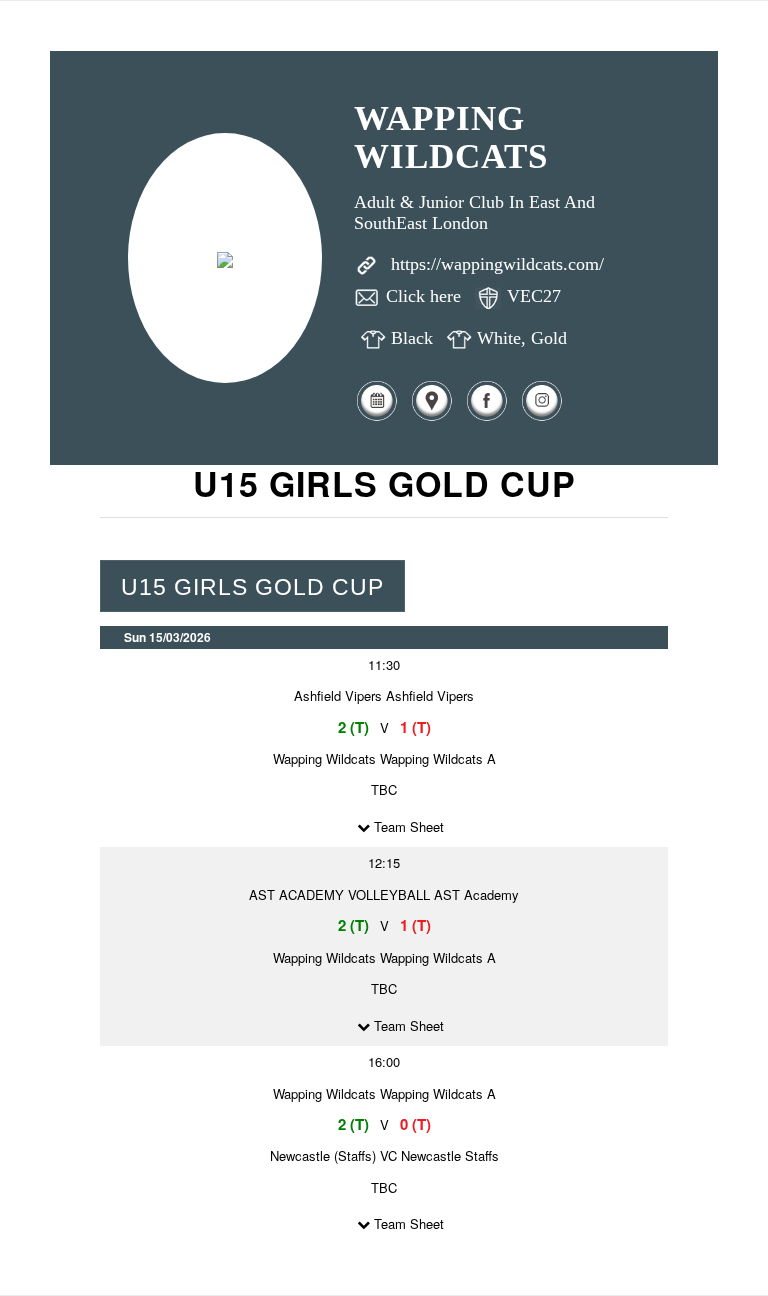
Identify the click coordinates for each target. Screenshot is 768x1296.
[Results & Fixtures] (376, 417)
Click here (423, 296)
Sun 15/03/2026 (167, 637)
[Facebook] (486, 417)
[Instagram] (541, 417)
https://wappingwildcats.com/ (497, 264)
